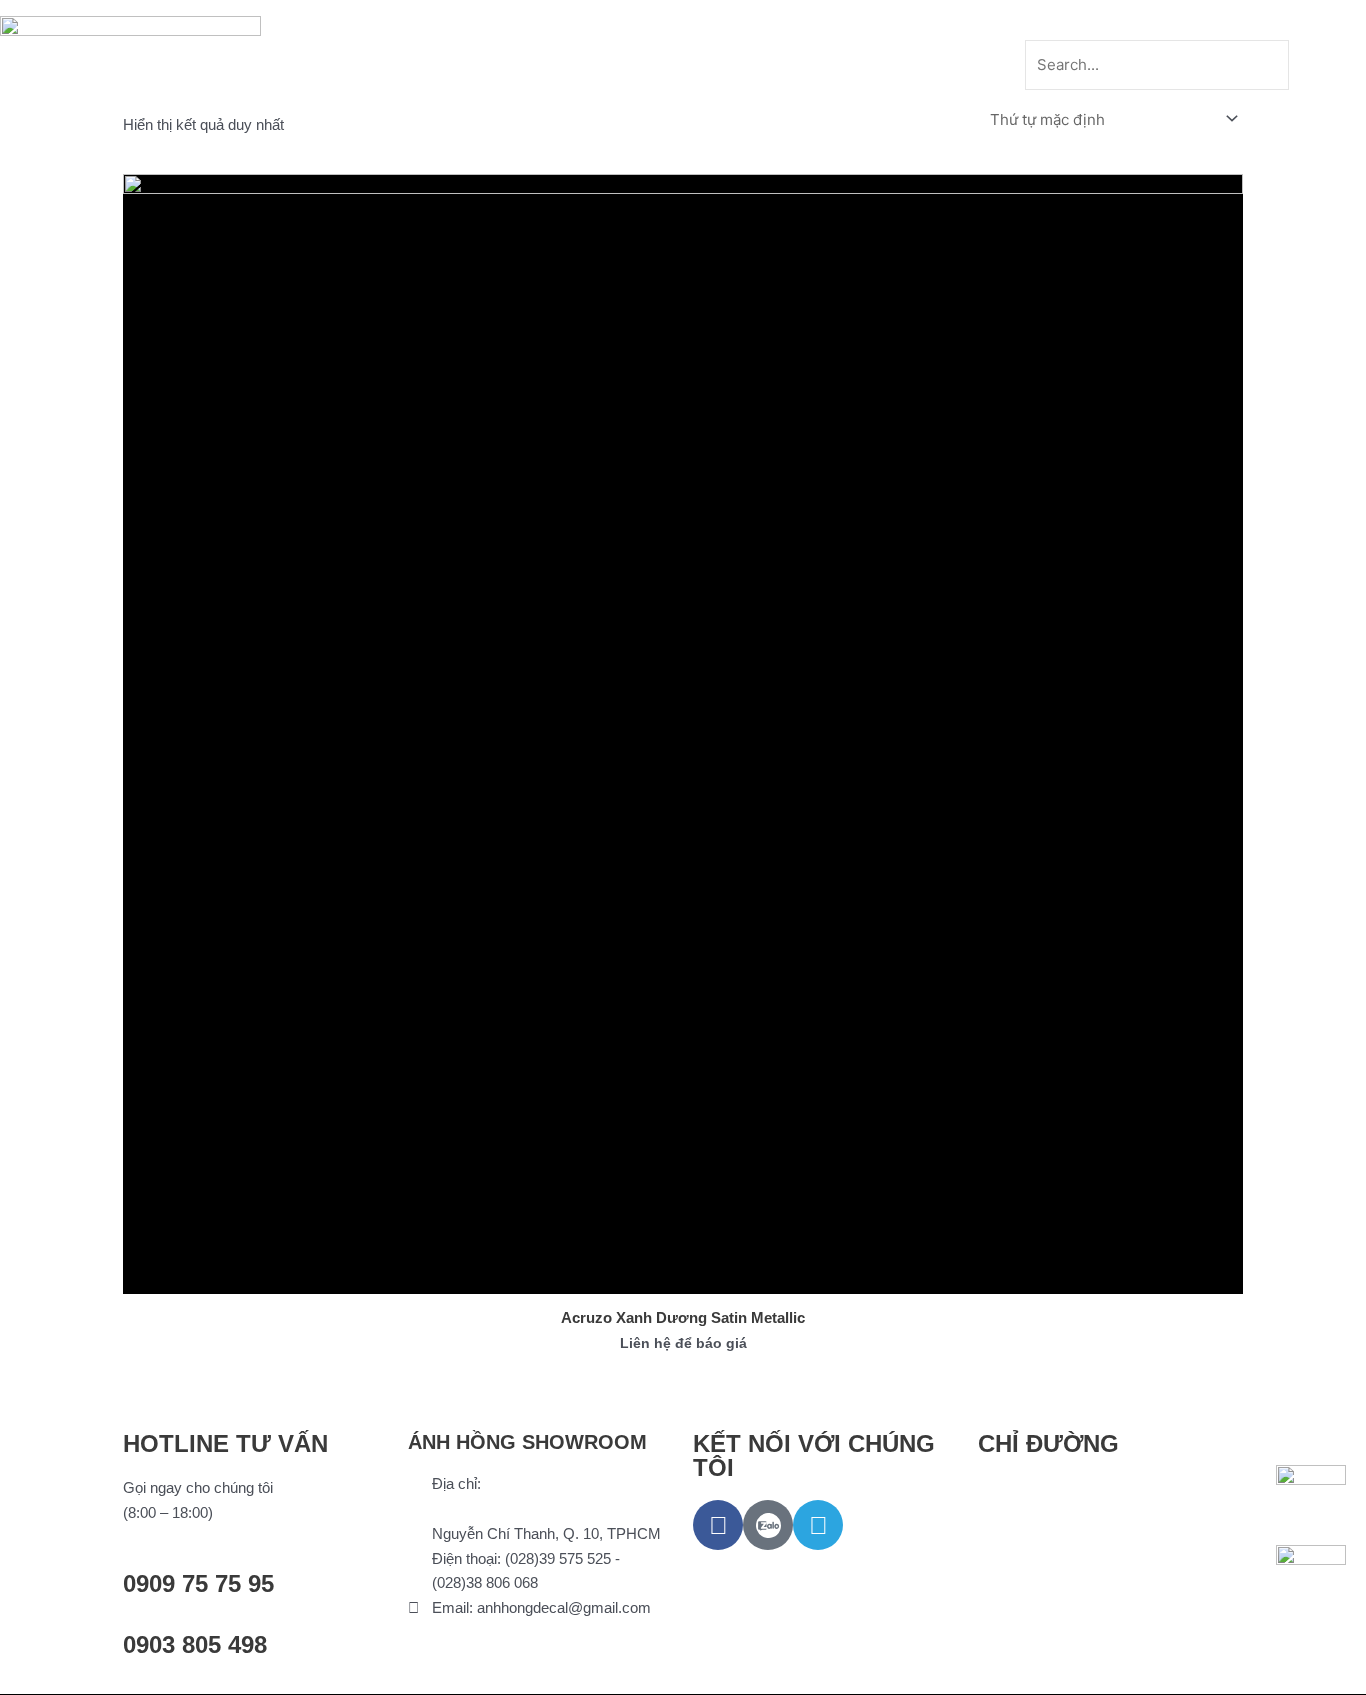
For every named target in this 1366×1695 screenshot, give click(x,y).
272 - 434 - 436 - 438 (499, 1508)
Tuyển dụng (938, 22)
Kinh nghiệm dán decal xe (776, 22)
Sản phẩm (528, 22)
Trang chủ (422, 22)
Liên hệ (683, 68)
